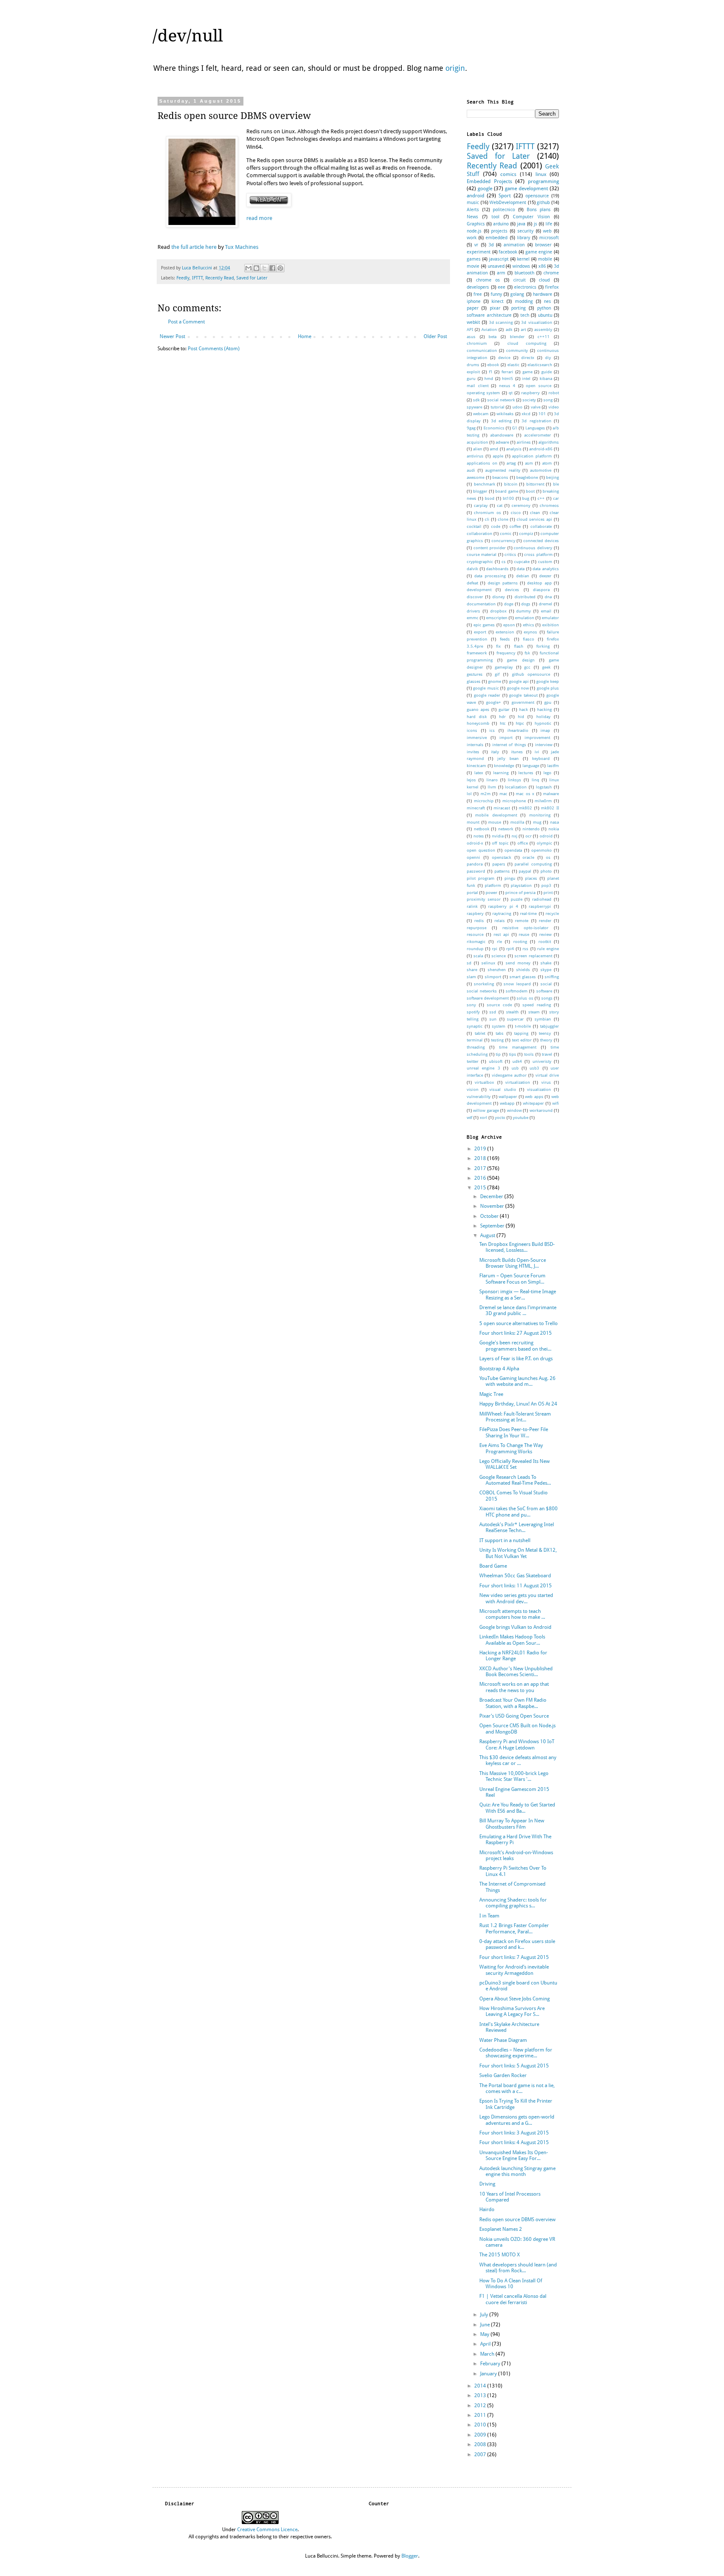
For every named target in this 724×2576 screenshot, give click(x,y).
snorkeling (484, 984)
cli (487, 519)
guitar (504, 709)
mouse (495, 822)
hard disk (477, 717)
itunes (517, 752)
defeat (472, 583)
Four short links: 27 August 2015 (516, 1333)
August (488, 1235)
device (504, 358)
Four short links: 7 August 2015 (514, 1957)
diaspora (541, 590)
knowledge (504, 766)
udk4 (517, 1061)
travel (547, 1054)
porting (518, 308)
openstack (502, 857)
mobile (545, 259)
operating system (483, 393)
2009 (481, 2435)
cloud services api (534, 519)
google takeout (523, 695)
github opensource (531, 674)
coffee (515, 526)
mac (503, 794)
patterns (502, 871)
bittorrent (535, 484)
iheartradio (518, 730)
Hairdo (487, 2209)
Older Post (435, 336)
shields (523, 970)
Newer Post (172, 336)
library (524, 238)
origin (455, 68)
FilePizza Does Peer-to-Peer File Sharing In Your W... (514, 1432)
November (493, 1206)
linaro (492, 780)
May (485, 2334)
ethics (529, 625)
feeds (505, 639)
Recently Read (220, 278)
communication (482, 350)
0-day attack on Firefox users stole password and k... (517, 1944)
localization (516, 787)
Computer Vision (531, 217)
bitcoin (511, 484)
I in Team (489, 1916)
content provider (490, 548)
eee (502, 287)
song (548, 400)
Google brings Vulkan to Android (515, 1627)
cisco (516, 513)
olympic (544, 843)
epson (509, 625)
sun (493, 1019)
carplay (481, 505)
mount (473, 822)
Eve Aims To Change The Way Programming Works (511, 1448)
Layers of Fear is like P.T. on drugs (516, 1359)
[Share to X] (264, 268)
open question (481, 850)
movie (473, 266)
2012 (481, 2405)
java (521, 224)
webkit (473, 322)
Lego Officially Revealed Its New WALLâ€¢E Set (515, 1464)
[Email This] (248, 268)
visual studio (503, 1089)
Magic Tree (491, 1394)
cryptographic (480, 562)
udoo (517, 407)
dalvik (472, 569)
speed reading (537, 1005)
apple (498, 456)
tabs (500, 1033)
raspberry (530, 393)
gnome (495, 681)
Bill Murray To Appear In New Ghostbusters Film (512, 1824)
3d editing (501, 421)
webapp (507, 1103)
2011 (481, 2415)
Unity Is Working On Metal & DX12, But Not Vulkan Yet (518, 1553)
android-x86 (541, 449)
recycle (552, 913)
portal (472, 893)
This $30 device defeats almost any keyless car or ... (518, 1760)
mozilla (517, 822)
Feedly (183, 278)
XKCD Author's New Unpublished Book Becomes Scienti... (516, 1672)
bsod (490, 498)
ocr (529, 836)
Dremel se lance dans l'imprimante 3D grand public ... (518, 1310)
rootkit (545, 942)
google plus (548, 688)
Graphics (476, 224)
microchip (484, 801)
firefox (552, 287)
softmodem (517, 991)
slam (471, 977)
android (476, 196)
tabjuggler (549, 1026)
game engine (539, 252)
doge (509, 604)
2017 (481, 1168)
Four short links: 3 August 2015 (514, 2133)
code (496, 526)
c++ (541, 498)
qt (511, 393)
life (549, 224)
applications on (482, 463)
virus (546, 1082)
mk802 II (550, 808)
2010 (481, 2425)
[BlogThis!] (256, 268)
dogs (526, 604)
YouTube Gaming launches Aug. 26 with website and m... (517, 1381)
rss (525, 949)
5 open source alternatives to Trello (518, 1323)
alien (478, 449)
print (548, 893)
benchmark (485, 484)
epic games (484, 625)
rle (499, 942)
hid (521, 717)
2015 (481, 1188)
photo (546, 871)
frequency (506, 653)
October (490, 1216)
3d (491, 245)
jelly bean (508, 758)
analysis (514, 449)
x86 (542, 266)
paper (473, 308)
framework (477, 653)
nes (547, 301)
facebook (508, 252)
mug (537, 822)
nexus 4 (507, 386)
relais (500, 921)
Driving (487, 2184)
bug (526, 498)
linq (535, 780)
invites (473, 752)
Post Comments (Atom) (214, 349)
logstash (544, 787)
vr (476, 245)
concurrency (503, 541)
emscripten (497, 618)
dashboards (497, 569)
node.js (474, 231)
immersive (477, 738)
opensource (537, 196)
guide (547, 372)
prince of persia (520, 893)
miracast (502, 808)
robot (554, 393)
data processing (490, 576)
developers (478, 287)
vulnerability (479, 1097)
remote (522, 921)
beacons (500, 477)
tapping (521, 1033)
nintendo (531, 829)
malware (551, 794)
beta (493, 337)
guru (471, 379)
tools (529, 1054)
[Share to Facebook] (272, 268)
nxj (515, 836)
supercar (515, 1019)
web (547, 231)
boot (530, 491)
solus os (525, 998)
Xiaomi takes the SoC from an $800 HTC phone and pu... (518, 1511)
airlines (524, 442)
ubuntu (545, 315)
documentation (481, 604)
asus (471, 337)
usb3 (534, 1068)
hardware (543, 294)
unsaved (496, 266)
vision (473, 1089)
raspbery (475, 913)
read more (259, 218)
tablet (480, 1033)
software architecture (489, 315)
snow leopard (517, 984)
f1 (491, 372)
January (489, 2374)
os (548, 857)
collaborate (541, 526)
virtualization (518, 1082)
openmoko (542, 850)
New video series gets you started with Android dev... (516, 1598)
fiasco (529, 639)
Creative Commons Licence (267, 2529)
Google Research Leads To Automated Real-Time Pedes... (515, 1480)
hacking (544, 709)
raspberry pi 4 (503, 906)
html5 (508, 379)
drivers (473, 611)
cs (504, 562)
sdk (476, 400)
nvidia (498, 836)
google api (519, 681)
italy (495, 752)
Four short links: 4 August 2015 (514, 2142)
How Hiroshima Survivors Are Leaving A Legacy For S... (512, 2011)
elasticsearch (540, 365)
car (556, 498)
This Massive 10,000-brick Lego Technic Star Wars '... (514, 1776)
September (493, 1226)
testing (497, 1040)
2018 (481, 1158)
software (544, 991)
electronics (525, 287)
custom (545, 562)
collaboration (480, 534)
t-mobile (523, 1026)
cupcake (522, 562)
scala (478, 956)
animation (514, 245)
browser (543, 245)
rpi (495, 949)
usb (515, 1068)
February (491, 2364)
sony (471, 1005)
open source (539, 386)
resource (475, 934)
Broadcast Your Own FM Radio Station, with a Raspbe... (513, 1703)
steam (534, 1012)
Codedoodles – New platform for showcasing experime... (516, 2053)
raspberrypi (540, 906)
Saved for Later (252, 278)
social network (501, 400)
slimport (493, 977)
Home (305, 336)
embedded (496, 238)
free (478, 294)
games (474, 259)
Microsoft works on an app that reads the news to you (514, 1687)
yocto (500, 1117)
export (480, 632)
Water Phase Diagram (503, 2040)
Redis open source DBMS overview (517, 2219)
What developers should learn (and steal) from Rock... (518, 2268)
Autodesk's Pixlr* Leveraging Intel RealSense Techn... (517, 1527)
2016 (481, 1178)
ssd (493, 1012)
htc (503, 723)
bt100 (508, 498)
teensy (545, 1033)
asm (529, 463)
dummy (524, 611)
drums (473, 365)
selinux (488, 963)
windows (521, 266)
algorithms (549, 442)
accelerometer (538, 435)
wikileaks (505, 414)
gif (497, 674)
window (514, 1110)
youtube (521, 1117)
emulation (525, 618)
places (531, 878)
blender (517, 337)
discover (475, 597)
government (523, 702)
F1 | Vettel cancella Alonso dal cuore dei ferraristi (513, 2299)
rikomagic (476, 942)
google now (518, 688)
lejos (471, 780)
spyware (474, 407)
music (473, 203)
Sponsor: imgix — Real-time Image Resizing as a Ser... (518, 1294)
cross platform (538, 554)
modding (524, 301)
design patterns (503, 583)
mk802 (525, 808)
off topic (500, 843)
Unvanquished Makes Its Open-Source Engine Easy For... (514, 2155)
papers (499, 864)
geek (546, 667)
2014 (481, 2386)
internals (475, 745)
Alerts (473, 210)
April (486, 2344)
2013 (481, 2395)
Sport (505, 196)
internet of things (509, 745)
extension (505, 632)
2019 (481, 1149)
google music (486, 688)
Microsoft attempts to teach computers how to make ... (512, 1614)
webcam (481, 414)
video (554, 407)
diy (548, 358)
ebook (493, 365)
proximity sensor (484, 899)
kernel (523, 259)
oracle (528, 857)
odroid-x (475, 843)
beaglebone (527, 477)
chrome (551, 273)
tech (525, 315)
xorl (484, 1117)
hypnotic (543, 723)
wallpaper (508, 1097)
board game (507, 491)
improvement (537, 738)
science (499, 956)
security (525, 231)
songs (547, 998)
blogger (480, 491)
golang (517, 294)
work (472, 238)
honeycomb (478, 723)
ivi (537, 752)
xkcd (526, 414)
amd (494, 449)
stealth (512, 1012)
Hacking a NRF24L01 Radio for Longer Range (513, 1656)
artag (511, 463)
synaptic (475, 1026)
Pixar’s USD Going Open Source (514, 1716)
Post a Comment (186, 322)
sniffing (552, 977)
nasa (555, 822)
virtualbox (484, 1082)
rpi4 (510, 949)
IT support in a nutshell (505, 1540)
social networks (482, 991)
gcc (527, 667)
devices (512, 590)
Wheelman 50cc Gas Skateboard (515, 1576)
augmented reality (503, 470)
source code (499, 1005)
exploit (473, 372)
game (527, 372)
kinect (498, 301)
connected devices (541, 541)
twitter (473, 1061)
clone (503, 519)
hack (524, 709)
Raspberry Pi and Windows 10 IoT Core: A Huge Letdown (517, 1744)
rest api (501, 934)
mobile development (496, 815)
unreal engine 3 (484, 1068)
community (517, 350)
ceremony (521, 505)
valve (536, 407)
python (544, 308)
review (545, 934)
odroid (546, 836)
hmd (489, 379)
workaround (541, 1110)
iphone (474, 301)
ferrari (507, 372)
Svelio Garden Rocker (503, 2075)
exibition (551, 625)
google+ (494, 702)
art (523, 329)
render (545, 921)
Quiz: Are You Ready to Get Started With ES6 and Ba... (517, 1808)
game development (526, 189)
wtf (469, 1117)
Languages (535, 428)
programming (543, 181)
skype (546, 970)
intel (526, 379)
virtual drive (547, 1075)
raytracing (502, 913)
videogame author (509, 1075)
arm (501, 273)
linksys (515, 780)
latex (479, 773)
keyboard (541, 758)
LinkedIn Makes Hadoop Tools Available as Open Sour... (512, 1640)
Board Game (493, 1566)
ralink (472, 906)
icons (472, 730)
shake (546, 963)
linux (541, 174)
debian (523, 576)
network (506, 829)
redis (479, 921)
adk (509, 329)
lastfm (553, 766)
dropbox (498, 611)
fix (498, 646)
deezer (545, 576)
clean (535, 513)
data (521, 569)
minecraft (476, 808)
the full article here (194, 247)
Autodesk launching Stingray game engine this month (517, 2171)
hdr (502, 717)
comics (508, 174)
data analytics (546, 569)
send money (518, 963)
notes (479, 836)
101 (542, 414)
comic (506, 534)
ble (556, 484)
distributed (525, 597)
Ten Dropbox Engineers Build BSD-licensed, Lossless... (517, 1247)
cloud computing (527, 343)
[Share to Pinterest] (280, 268)
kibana (546, 379)
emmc (473, 618)
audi (471, 470)
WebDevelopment (508, 203)
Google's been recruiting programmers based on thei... (515, 1346)
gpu (548, 702)
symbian (543, 1019)
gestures (475, 674)
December (492, 1196)
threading (476, 1047)
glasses (474, 681)
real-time (528, 913)
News (472, 217)
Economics (494, 428)
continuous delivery (533, 548)
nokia (554, 829)
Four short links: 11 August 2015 (516, 1586)
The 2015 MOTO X (500, 2255)
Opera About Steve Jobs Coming (515, 1999)
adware (502, 442)
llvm (492, 787)
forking (543, 646)
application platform (532, 456)
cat (500, 505)
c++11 (544, 337)
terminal (475, 1040)
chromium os (487, 513)
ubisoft (496, 1061)
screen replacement (533, 956)
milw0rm (543, 801)
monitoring (540, 815)
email (546, 611)
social (546, 984)
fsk (527, 653)
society (529, 400)
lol (469, 794)
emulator (550, 618)
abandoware (502, 435)
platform (493, 885)
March (488, 2354)
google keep (548, 681)
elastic (513, 365)
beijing (552, 477)
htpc (520, 723)
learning (501, 773)
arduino (501, 224)
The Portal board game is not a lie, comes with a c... (517, 2088)
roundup (475, 949)
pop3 (546, 885)
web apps (534, 1097)
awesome (476, 477)
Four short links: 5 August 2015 (514, 2066)
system (499, 1026)
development (479, 590)
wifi (556, 1103)
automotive (541, 470)
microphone (514, 801)
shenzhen (497, 970)
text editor (522, 1040)
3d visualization (537, 322)
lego (547, 773)
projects (499, 231)
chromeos (549, 505)
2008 (481, 2444)
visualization (539, 1089)
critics (510, 554)
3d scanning (501, 322)
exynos (530, 632)
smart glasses (523, 977)
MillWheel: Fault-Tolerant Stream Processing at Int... (515, 1417)
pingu (510, 878)
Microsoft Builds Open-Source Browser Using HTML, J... (513, 1263)
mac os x (525, 794)
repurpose (477, 928)
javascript (499, 259)
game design (521, 660)
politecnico (504, 210)
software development (488, 998)
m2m (486, 794)
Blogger (410, 2556)
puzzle (517, 899)
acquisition (477, 442)
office (523, 843)
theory (546, 1040)
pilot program (481, 878)
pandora (475, 864)
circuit (520, 280)
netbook (482, 829)
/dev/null (188, 36)
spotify (473, 1012)
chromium (477, 343)
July (485, 2315)
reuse (524, 934)
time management (518, 1047)
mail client (478, 386)
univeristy (542, 1061)
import (506, 738)
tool (495, 217)
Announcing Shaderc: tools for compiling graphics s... (513, 1903)
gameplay (504, 667)
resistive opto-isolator (525, 928)
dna (548, 597)
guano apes (478, 709)
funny (496, 294)
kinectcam (476, 766)
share (472, 970)
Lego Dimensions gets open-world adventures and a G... (517, 2120)
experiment (479, 252)
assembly (543, 329)
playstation (521, 885)
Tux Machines (242, 247)
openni (473, 857)
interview (544, 745)
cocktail (474, 526)
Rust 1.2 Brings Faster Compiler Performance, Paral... (514, 1928)
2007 (481, 2455)
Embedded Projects (489, 181)
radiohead (542, 899)
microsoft (549, 238)
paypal (525, 871)
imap (545, 730)
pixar (495, 308)
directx (528, 358)
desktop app (539, 583)
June (486, 2325)
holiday (543, 717)
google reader (487, 695)
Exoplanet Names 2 (501, 2229)
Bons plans (539, 210)
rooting (520, 942)
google (485, 189)
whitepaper (533, 1103)
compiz (526, 534)
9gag (471, 428)
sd (469, 963)
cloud (544, 280)
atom (547, 463)
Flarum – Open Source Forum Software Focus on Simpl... (512, 1279)
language (531, 766)
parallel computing (533, 864)
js (535, 224)
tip (498, 1054)
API (470, 329)
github (543, 203)
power (491, 893)
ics (492, 730)
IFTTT (197, 278)
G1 (515, 428)
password (476, 871)
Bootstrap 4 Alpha (499, 1369)
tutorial (498, 407)
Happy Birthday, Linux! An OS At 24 (518, 1404)
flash (519, 646)
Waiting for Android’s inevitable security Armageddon (514, 1970)
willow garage (486, 1110)
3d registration (536, 421)
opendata (513, 850)
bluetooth (524, 273)
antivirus (475, 456)
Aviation (489, 329)
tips (513, 1054)
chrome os (488, 280)
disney (499, 597)
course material (482, 554)
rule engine (548, 949)
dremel (546, 604)
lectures (526, 773)
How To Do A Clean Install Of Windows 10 (511, 2284)
